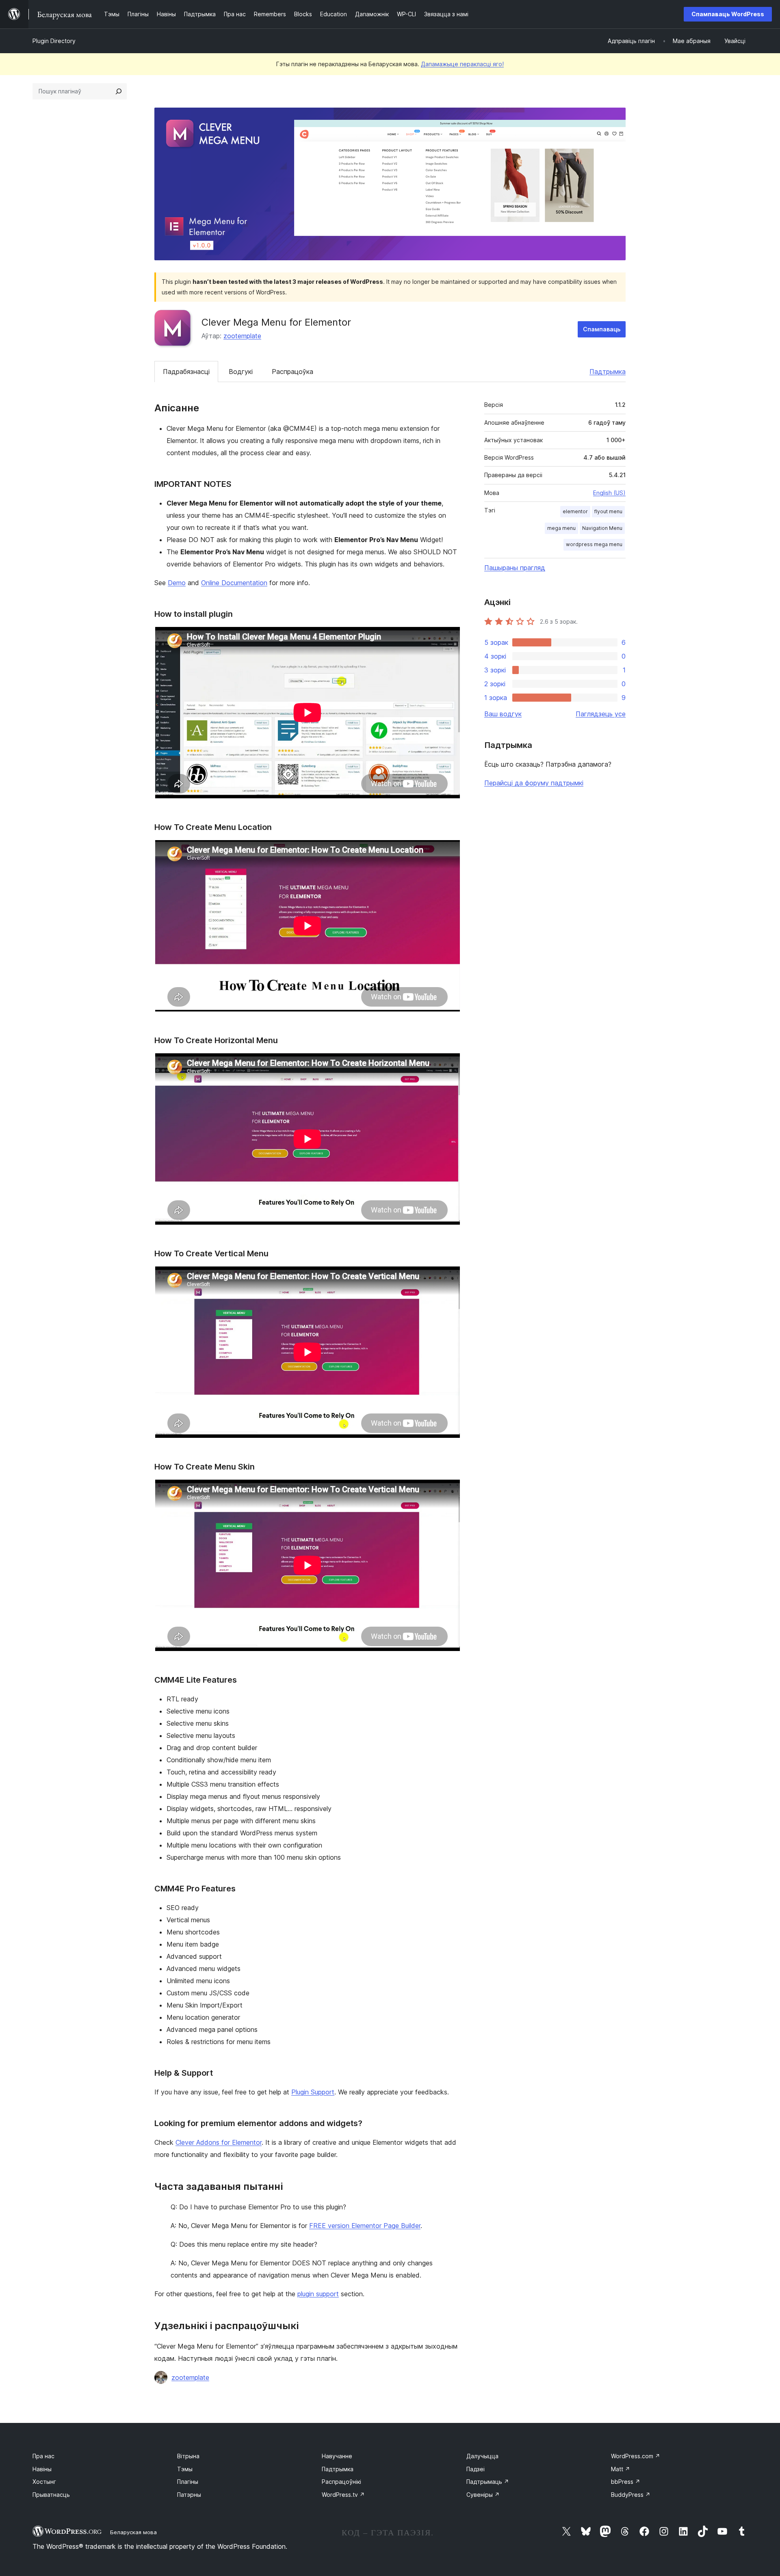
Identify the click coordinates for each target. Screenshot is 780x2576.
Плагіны (188, 2482)
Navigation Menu (602, 528)
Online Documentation (234, 583)
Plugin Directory (54, 41)
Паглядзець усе (601, 714)
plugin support (318, 2294)
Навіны (42, 2469)
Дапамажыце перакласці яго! (462, 64)
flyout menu (608, 511)
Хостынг (44, 2482)
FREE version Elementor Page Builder (365, 2226)
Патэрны (189, 2495)
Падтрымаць (488, 2482)
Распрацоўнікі (341, 2482)
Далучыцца (482, 2456)
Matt (621, 2469)
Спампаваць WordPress (728, 14)
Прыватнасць (51, 2495)
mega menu (561, 528)
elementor (575, 511)
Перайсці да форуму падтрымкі (534, 783)
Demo (177, 583)
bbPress (626, 2482)
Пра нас (43, 2456)
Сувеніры (483, 2495)
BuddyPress (631, 2495)
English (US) (609, 493)
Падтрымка (608, 372)
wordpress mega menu (594, 544)
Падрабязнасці (186, 372)
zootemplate (242, 336)
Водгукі (241, 372)
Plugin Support (313, 2092)
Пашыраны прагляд (515, 568)
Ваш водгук (503, 714)
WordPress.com (636, 2456)
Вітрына (188, 2456)
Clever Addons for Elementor (219, 2142)
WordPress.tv (343, 2495)
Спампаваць (602, 329)
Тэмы (185, 2469)
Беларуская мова (133, 2532)
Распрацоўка (292, 372)
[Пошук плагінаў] (119, 91)
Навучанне (337, 2456)
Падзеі (476, 2469)
